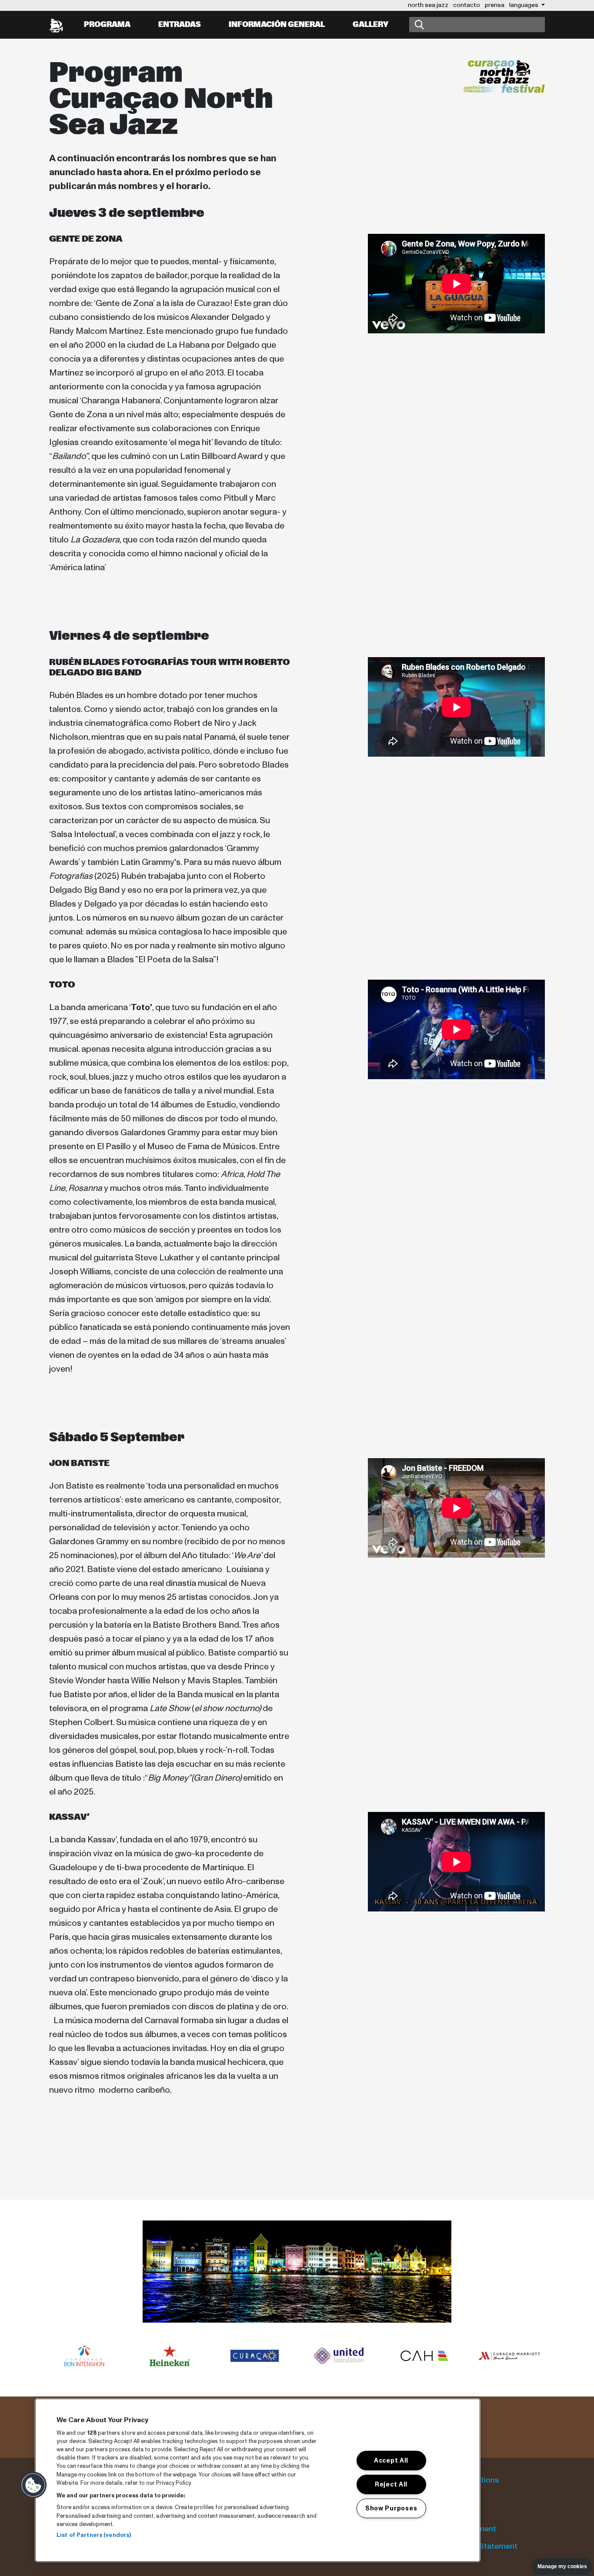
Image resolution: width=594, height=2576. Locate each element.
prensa (495, 5)
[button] (33, 2485)
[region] (258, 2480)
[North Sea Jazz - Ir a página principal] (56, 25)
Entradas (180, 25)
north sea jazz (428, 5)
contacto (467, 5)
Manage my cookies (562, 2566)
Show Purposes (391, 2508)
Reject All (391, 2484)
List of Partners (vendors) (94, 2535)
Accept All (391, 2460)
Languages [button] (524, 5)
